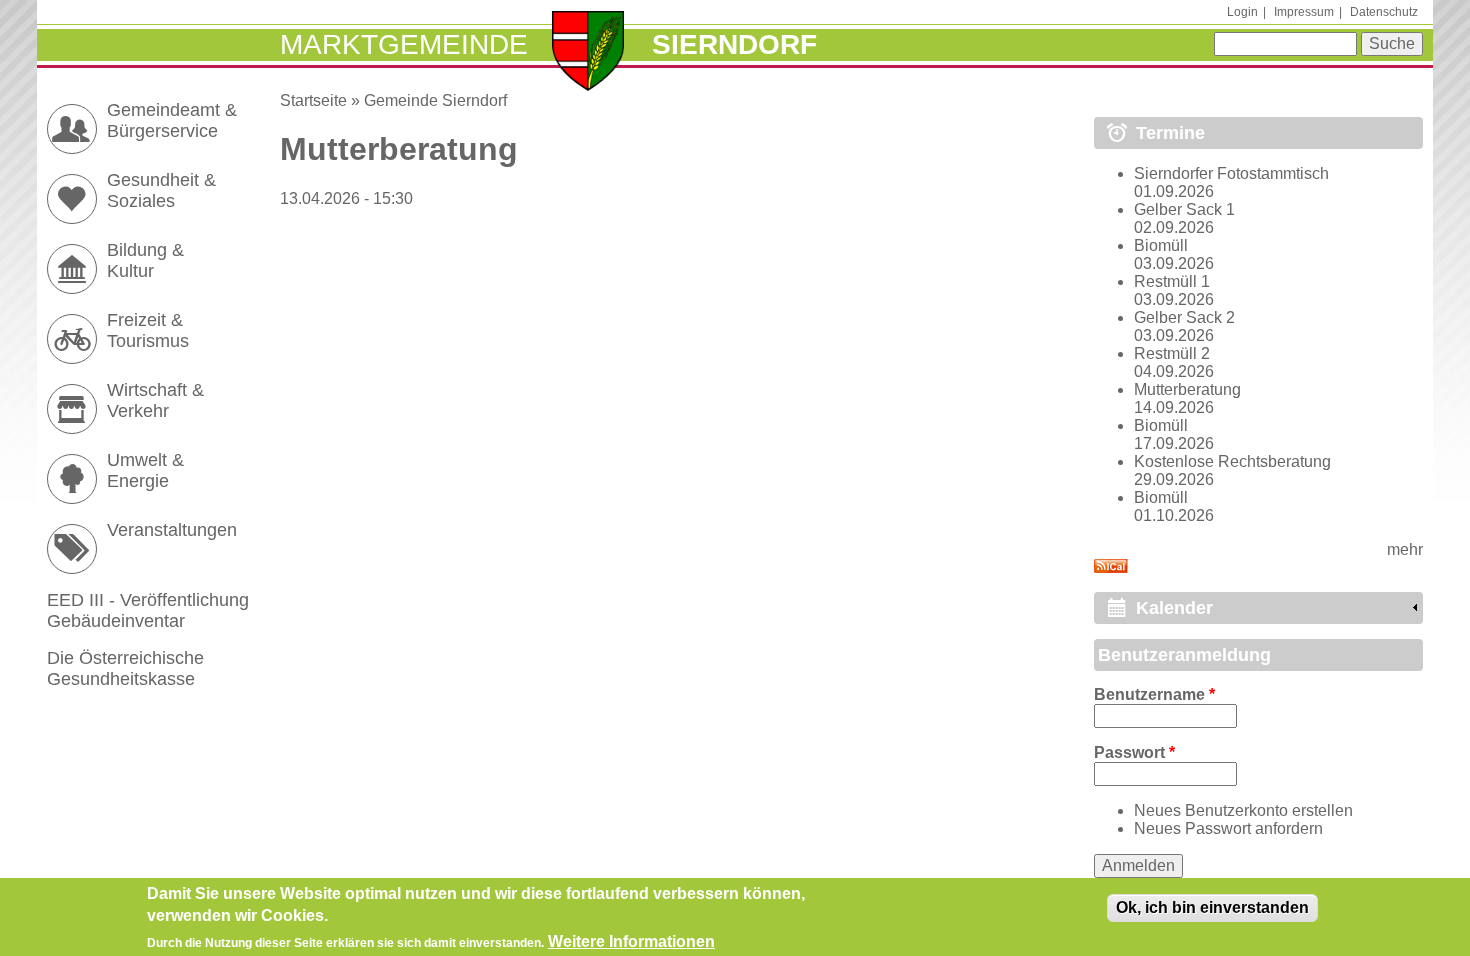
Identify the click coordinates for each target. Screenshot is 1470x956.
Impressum (1304, 12)
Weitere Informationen (631, 941)
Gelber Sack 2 (1184, 317)
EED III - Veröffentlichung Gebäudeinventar (148, 610)
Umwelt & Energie (145, 470)
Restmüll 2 (1172, 353)
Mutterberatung (1187, 389)
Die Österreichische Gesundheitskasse (125, 668)
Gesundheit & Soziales (161, 190)
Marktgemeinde (404, 44)
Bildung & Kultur (145, 260)
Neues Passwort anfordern (1228, 828)
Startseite (313, 100)
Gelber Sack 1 (1184, 209)
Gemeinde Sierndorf (435, 100)
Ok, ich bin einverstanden (1212, 907)
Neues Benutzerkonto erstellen (1243, 810)
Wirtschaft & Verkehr (155, 400)
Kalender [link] (1174, 608)
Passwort (1134, 752)
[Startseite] (588, 53)
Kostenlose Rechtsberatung (1232, 461)
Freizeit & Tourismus (148, 330)
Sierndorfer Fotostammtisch (1231, 173)
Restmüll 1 (1172, 281)
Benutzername (1154, 694)
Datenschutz (1384, 12)
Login (1242, 12)
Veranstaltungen (172, 530)
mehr (1405, 549)
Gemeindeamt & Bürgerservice (172, 120)
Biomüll (1161, 245)
